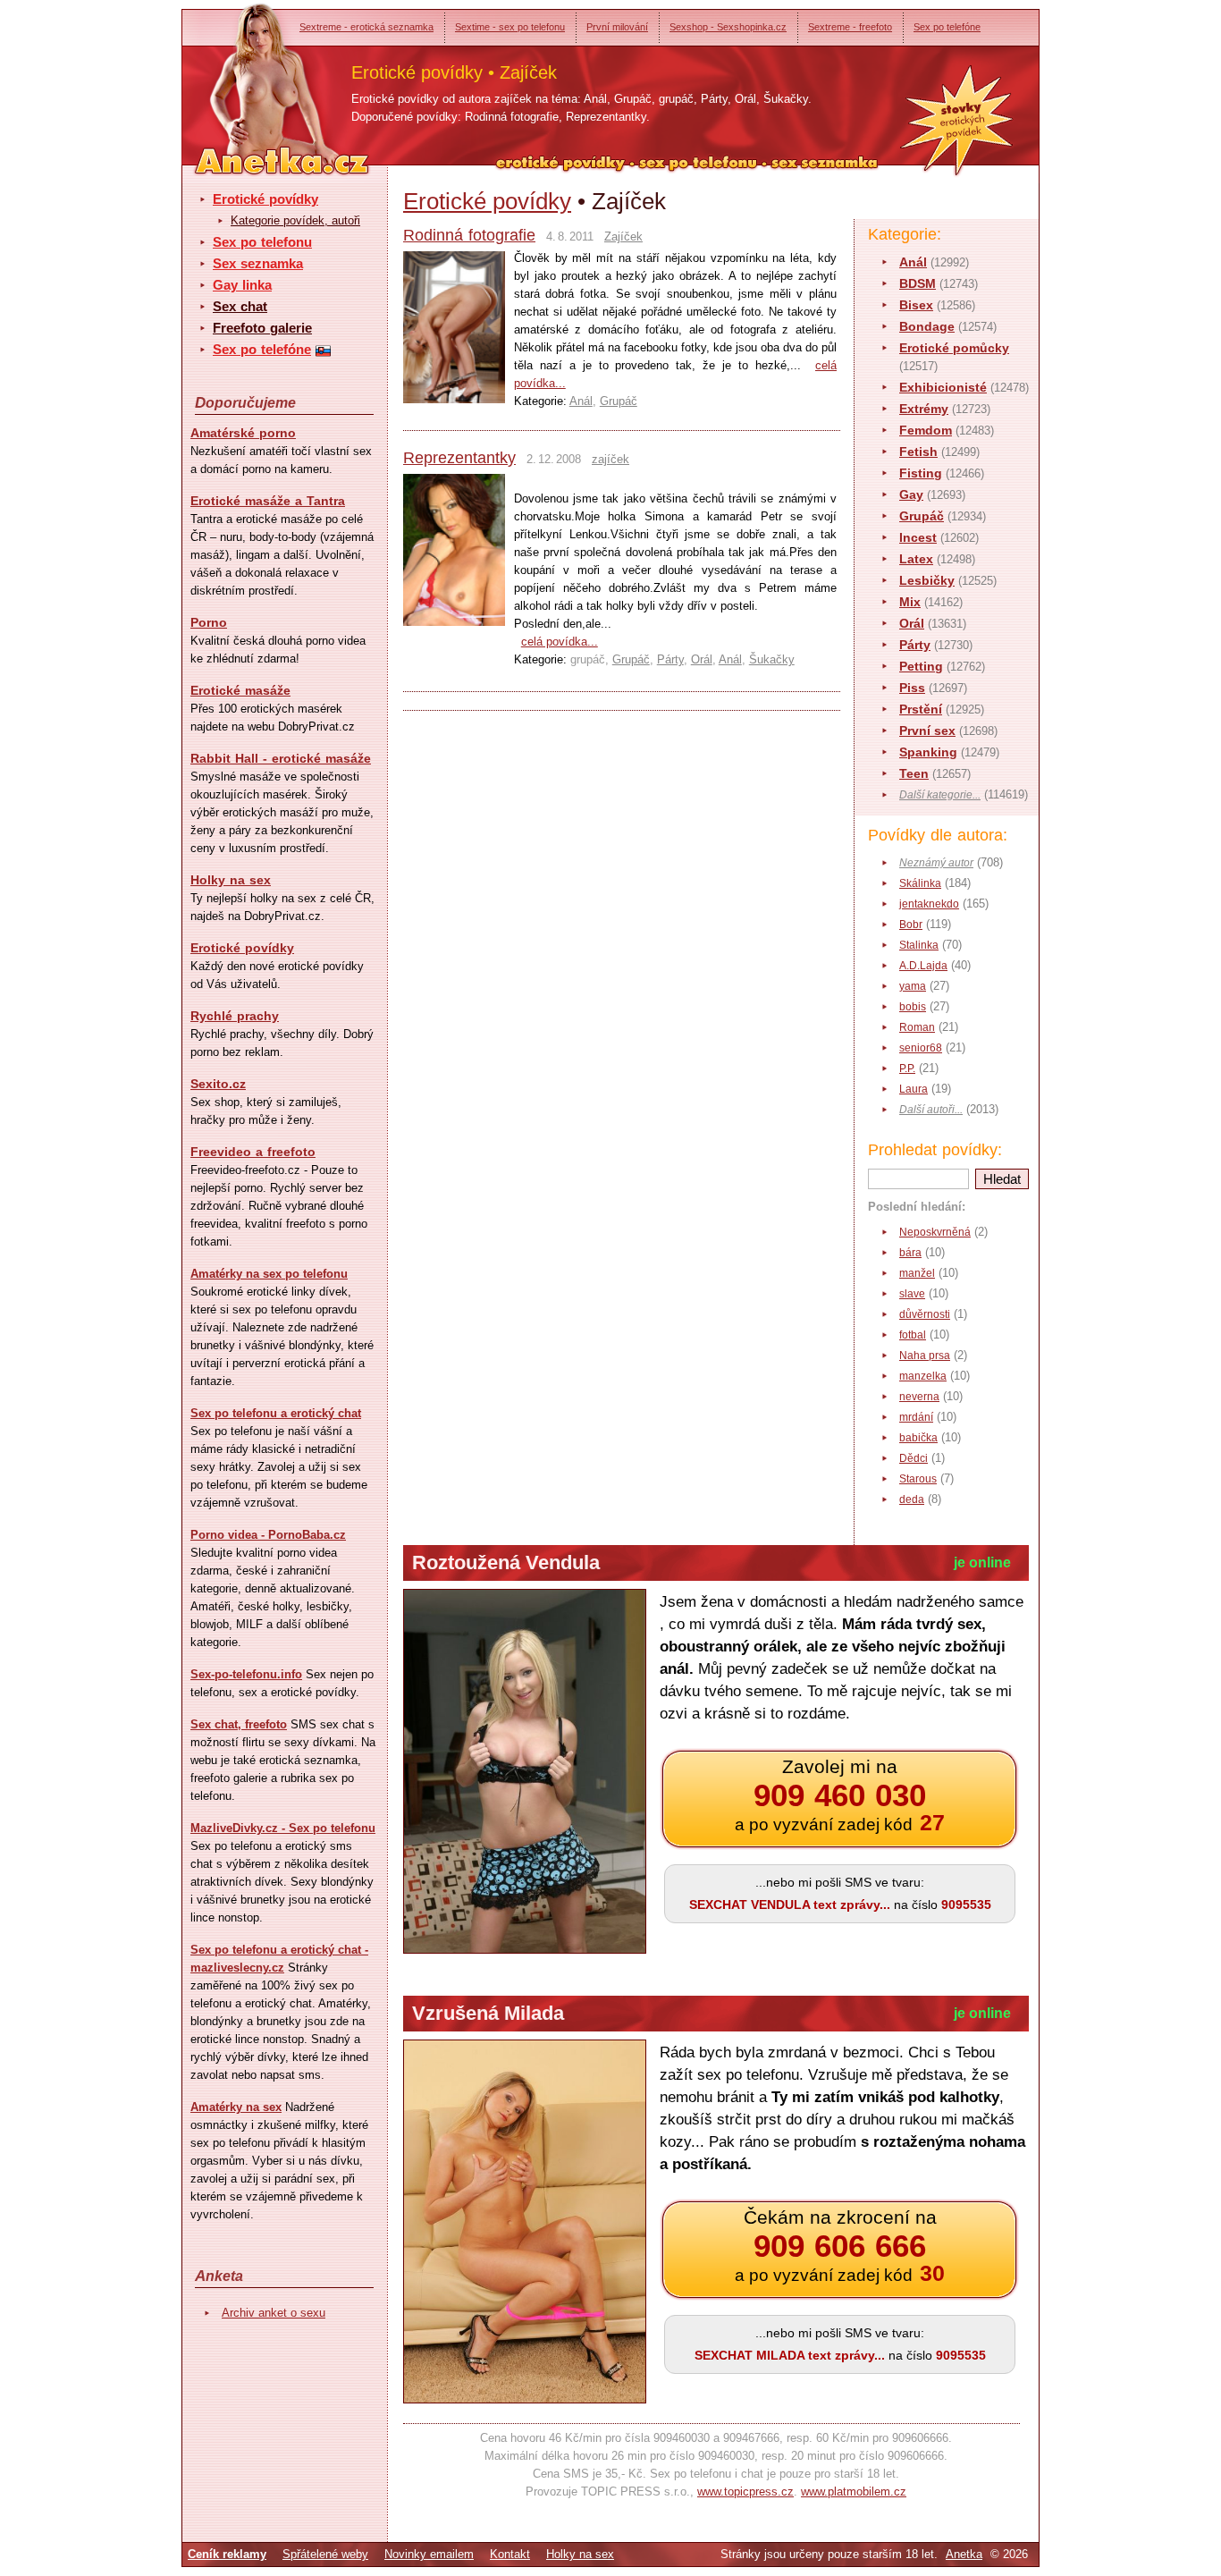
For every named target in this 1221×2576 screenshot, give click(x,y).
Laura (914, 1089)
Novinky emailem (429, 2554)
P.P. (907, 1068)
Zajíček (623, 236)
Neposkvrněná (935, 1232)
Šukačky (772, 659)
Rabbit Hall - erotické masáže (281, 758)
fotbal (913, 1335)
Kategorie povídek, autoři (295, 220)
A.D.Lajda (923, 966)
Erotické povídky (265, 199)
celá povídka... (560, 642)
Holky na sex (231, 880)
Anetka (964, 2554)
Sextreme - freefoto (850, 27)
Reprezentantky (459, 458)
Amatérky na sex (236, 2107)
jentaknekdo (929, 904)
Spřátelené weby (325, 2554)
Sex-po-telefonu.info (246, 1674)
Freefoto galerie (262, 328)
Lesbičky (927, 580)
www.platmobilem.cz (854, 2492)
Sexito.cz (218, 1084)
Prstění (921, 709)
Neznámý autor (936, 863)
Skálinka (920, 883)
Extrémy (924, 409)
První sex (927, 731)
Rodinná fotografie (469, 235)
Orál (912, 623)
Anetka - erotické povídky (248, 78)
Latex (916, 559)
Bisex (916, 305)
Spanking (928, 752)
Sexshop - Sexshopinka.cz (728, 27)
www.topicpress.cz (745, 2492)
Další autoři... (931, 1110)
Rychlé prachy (235, 1016)
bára (910, 1253)
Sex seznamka (258, 263)
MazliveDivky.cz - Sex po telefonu (283, 1828)
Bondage (927, 326)
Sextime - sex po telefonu (510, 27)
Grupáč (922, 516)
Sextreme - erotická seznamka (366, 27)
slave (912, 1294)
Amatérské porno (243, 433)
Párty (915, 645)
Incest (918, 537)
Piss (912, 688)
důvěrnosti (925, 1314)
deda (912, 1499)
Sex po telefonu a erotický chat (276, 1413)
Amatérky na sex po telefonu (269, 1274)
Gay (911, 494)
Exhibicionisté (943, 387)
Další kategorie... (940, 795)
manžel (917, 1273)
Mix (910, 602)
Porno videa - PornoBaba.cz (268, 1535)
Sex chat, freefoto (239, 1724)
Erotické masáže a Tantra (268, 501)
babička (918, 1438)
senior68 (921, 1048)
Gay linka (242, 285)
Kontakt (510, 2554)
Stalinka (919, 945)
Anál (913, 262)
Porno (209, 622)
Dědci (914, 1458)
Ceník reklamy (227, 2554)
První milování (617, 27)
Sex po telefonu (262, 242)
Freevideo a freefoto (253, 1152)
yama (913, 986)
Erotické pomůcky (954, 348)
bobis (913, 1007)
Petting (921, 666)
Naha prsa (925, 1356)
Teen (914, 773)
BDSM (918, 283)
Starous (918, 1479)
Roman (917, 1027)
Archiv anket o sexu (274, 2313)
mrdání (916, 1417)
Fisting (921, 473)
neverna (919, 1397)
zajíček (610, 459)
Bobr (911, 925)
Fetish (918, 452)
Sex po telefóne (947, 27)
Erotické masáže (240, 690)
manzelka (923, 1376)
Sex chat (240, 306)
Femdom (926, 430)
